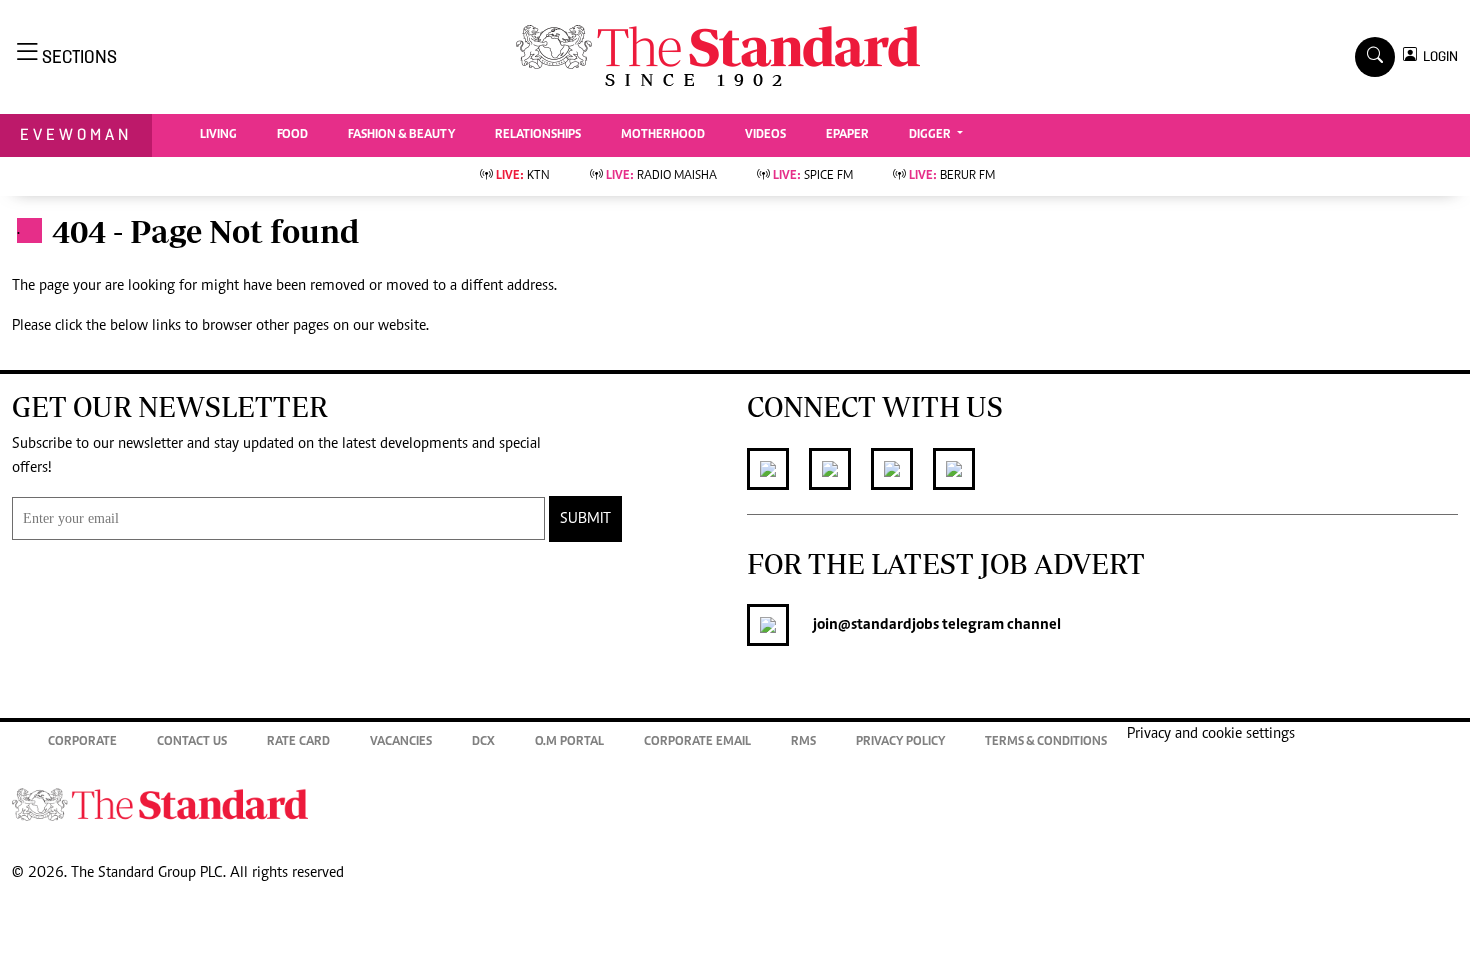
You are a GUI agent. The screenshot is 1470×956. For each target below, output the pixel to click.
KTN (523, 176)
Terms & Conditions (1046, 742)
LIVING (218, 135)
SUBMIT (585, 519)
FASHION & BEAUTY (401, 135)
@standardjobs (888, 625)
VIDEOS (765, 135)
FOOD (292, 135)
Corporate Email (697, 742)
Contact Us (192, 742)
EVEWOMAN (76, 134)
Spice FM (813, 176)
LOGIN (1437, 56)
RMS (803, 742)
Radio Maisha (661, 176)
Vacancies (401, 742)
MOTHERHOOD (663, 135)
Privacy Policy (900, 742)
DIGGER (931, 135)
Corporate (82, 742)
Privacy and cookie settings (1211, 734)
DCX (483, 742)
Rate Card (298, 742)
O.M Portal (569, 742)
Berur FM (952, 176)
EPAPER (847, 135)
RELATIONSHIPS (538, 135)
